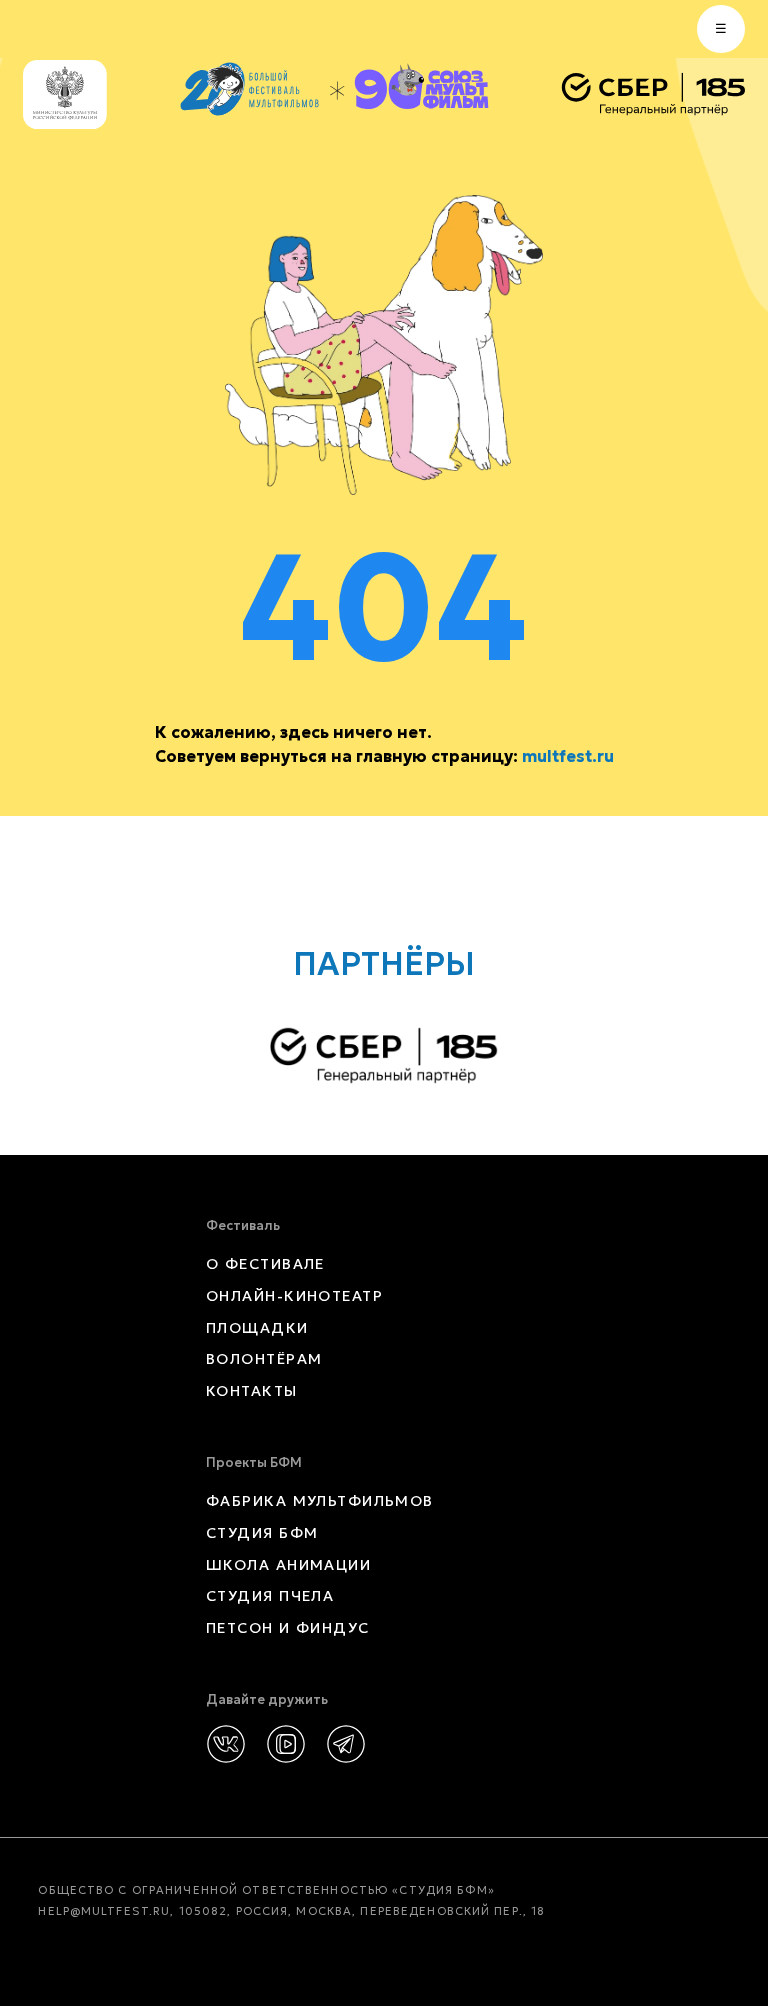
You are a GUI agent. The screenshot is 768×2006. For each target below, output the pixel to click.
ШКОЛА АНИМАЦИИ (288, 1565)
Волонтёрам (264, 1359)
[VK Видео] (286, 1744)
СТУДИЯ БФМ (262, 1533)
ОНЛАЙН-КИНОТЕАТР (294, 1296)
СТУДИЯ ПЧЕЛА (270, 1596)
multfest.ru (568, 756)
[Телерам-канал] (346, 1744)
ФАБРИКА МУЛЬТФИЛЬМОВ (320, 1501)
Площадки (257, 1328)
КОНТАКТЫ (252, 1391)
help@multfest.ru (104, 1911)
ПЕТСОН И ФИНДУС (288, 1628)
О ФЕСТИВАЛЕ (265, 1264)
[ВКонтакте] (226, 1744)
